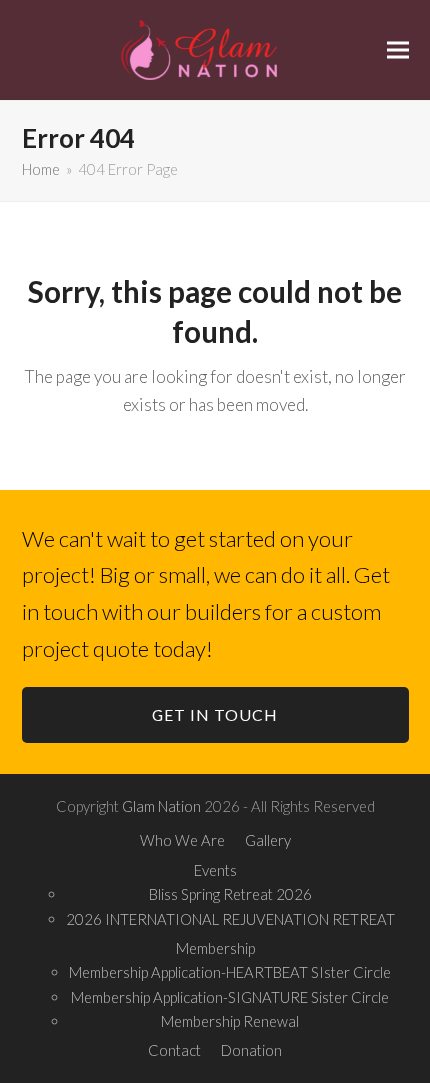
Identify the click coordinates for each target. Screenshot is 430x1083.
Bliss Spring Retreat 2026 (230, 894)
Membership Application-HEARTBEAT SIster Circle (230, 972)
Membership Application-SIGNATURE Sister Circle (230, 997)
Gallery (268, 840)
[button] (398, 49)
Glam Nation (161, 806)
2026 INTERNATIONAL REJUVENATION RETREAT (230, 919)
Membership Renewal (230, 1021)
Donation (251, 1050)
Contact (174, 1050)
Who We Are (182, 840)
